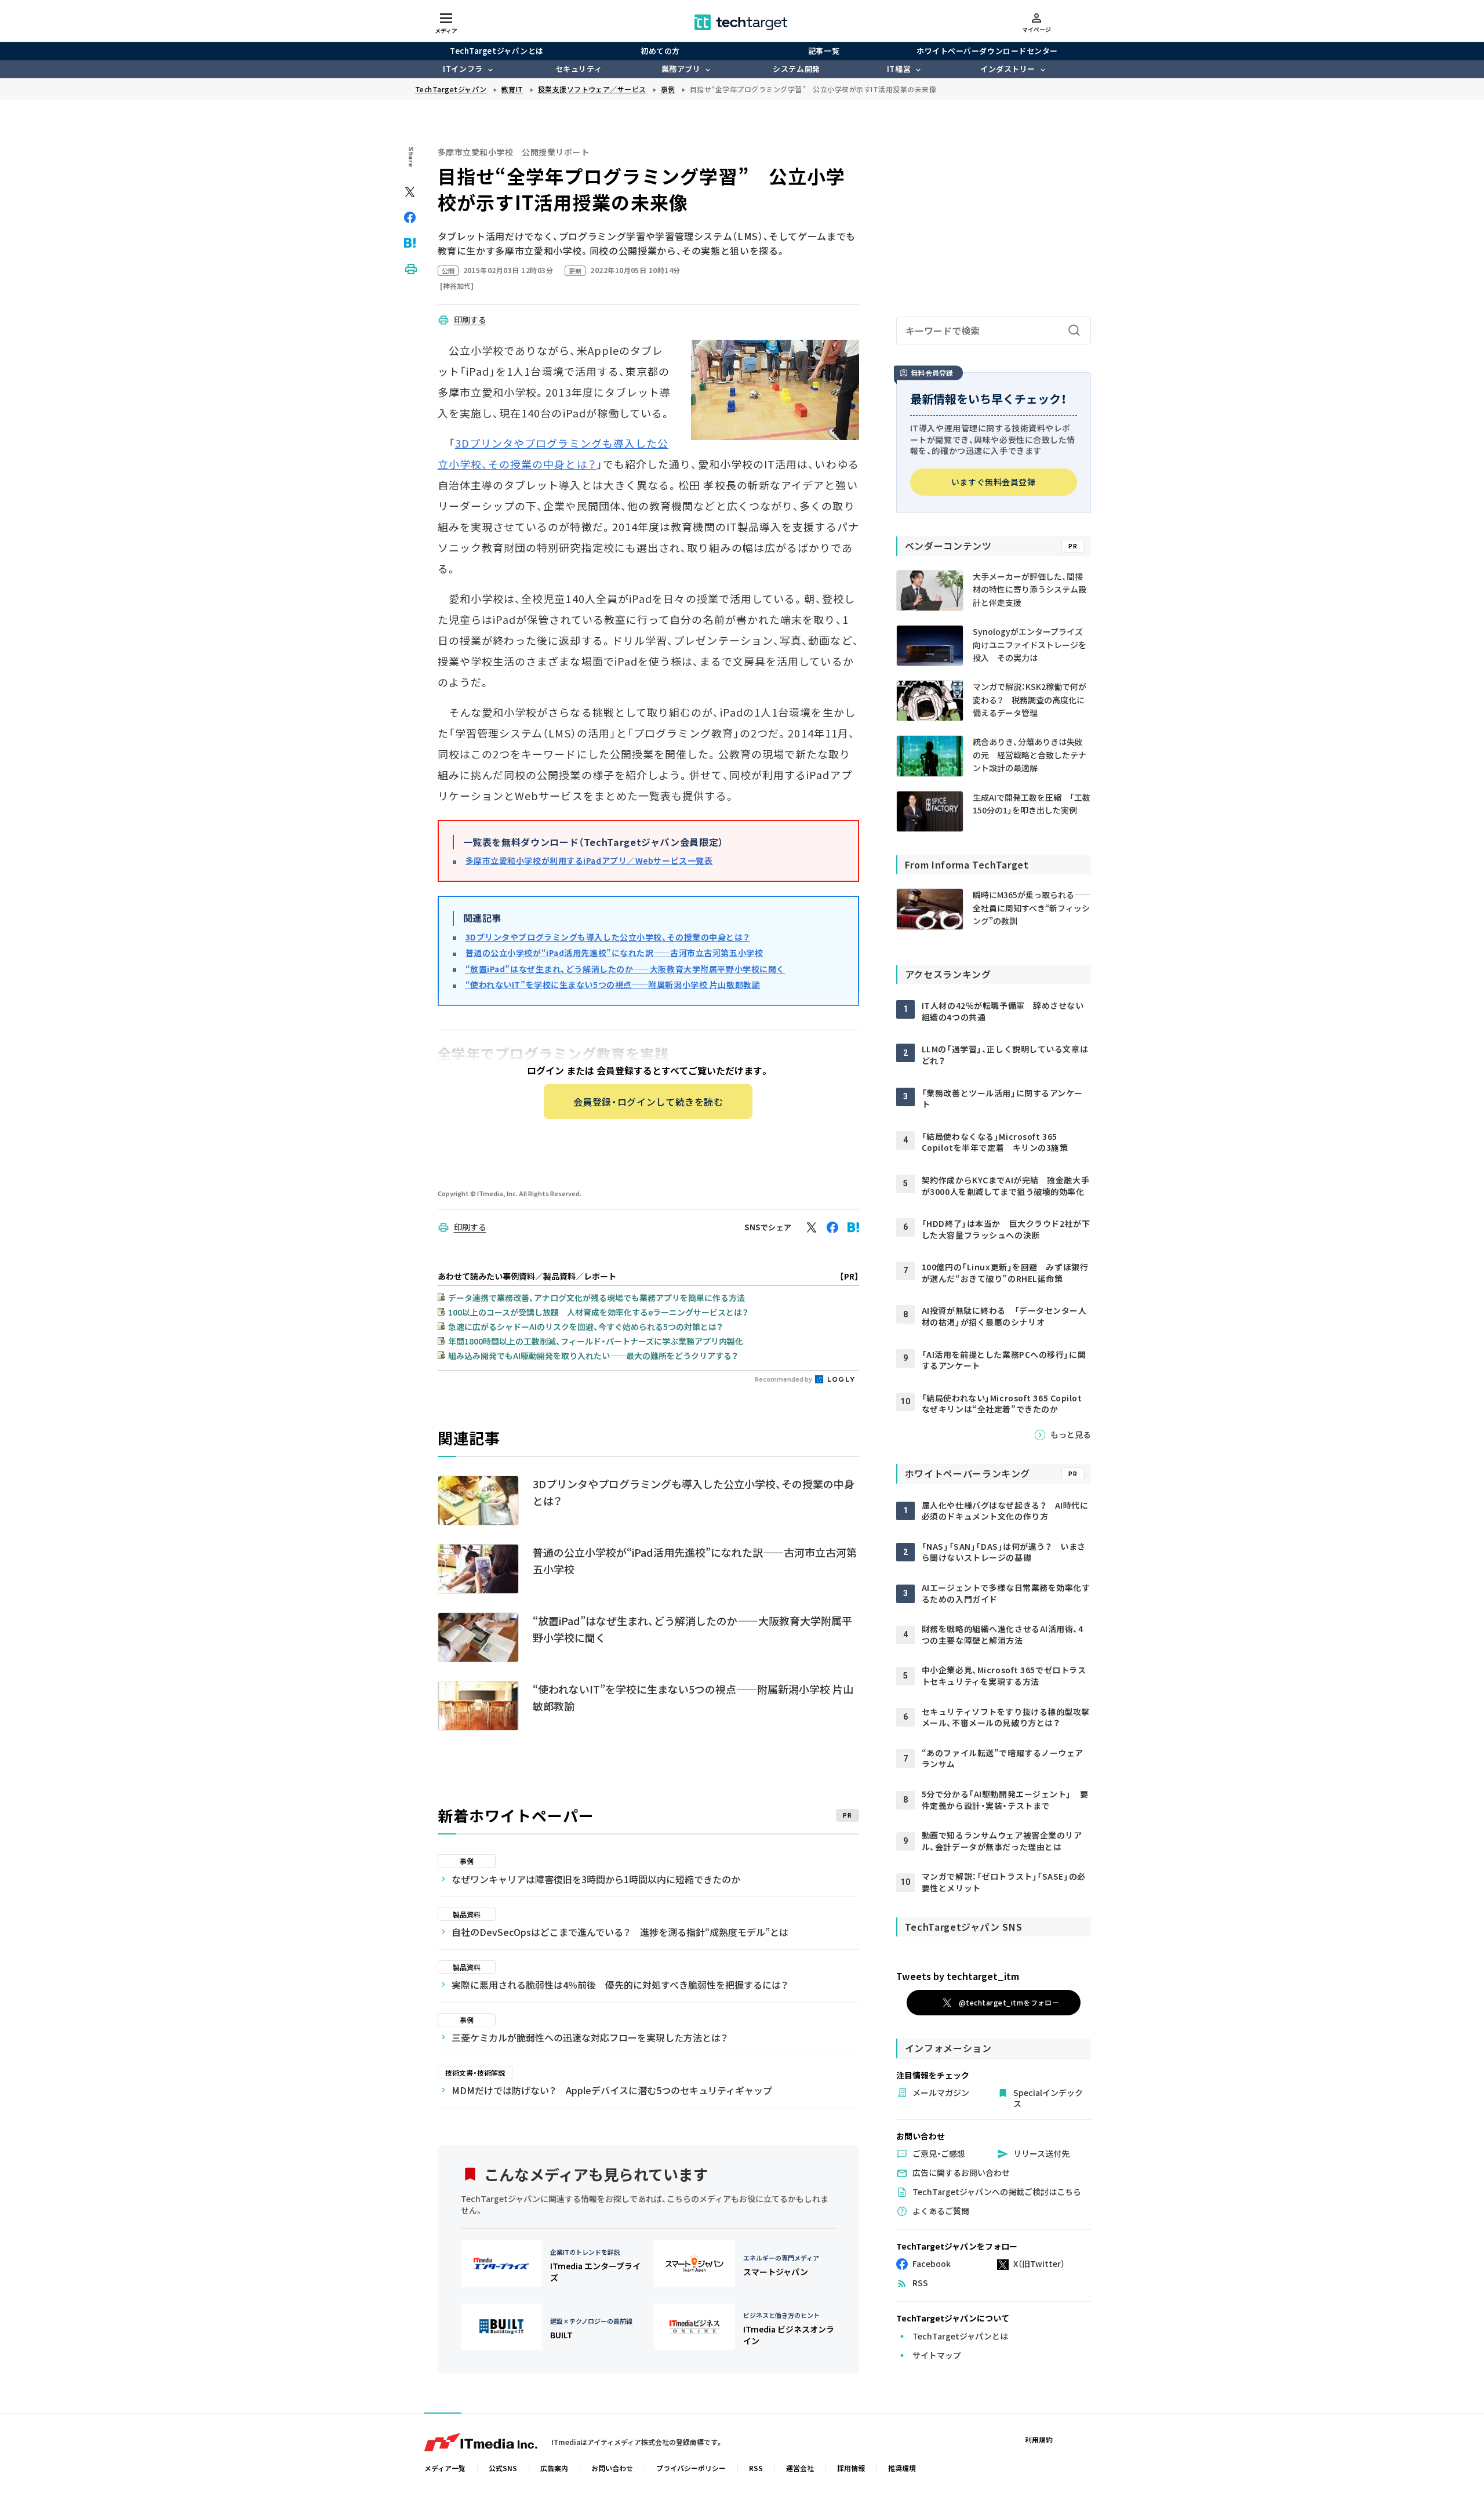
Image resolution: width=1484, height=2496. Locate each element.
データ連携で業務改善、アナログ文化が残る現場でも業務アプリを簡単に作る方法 (596, 1298)
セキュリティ (579, 69)
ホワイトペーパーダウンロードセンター (987, 51)
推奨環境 (902, 2468)
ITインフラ (463, 69)
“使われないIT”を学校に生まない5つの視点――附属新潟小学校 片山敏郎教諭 (613, 984)
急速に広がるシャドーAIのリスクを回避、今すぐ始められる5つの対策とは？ (585, 1327)
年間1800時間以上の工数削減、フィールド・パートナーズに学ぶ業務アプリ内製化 (596, 1341)
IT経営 (899, 69)
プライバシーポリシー (691, 2468)
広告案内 (554, 2468)
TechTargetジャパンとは (497, 51)
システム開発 (796, 69)
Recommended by (784, 1379)
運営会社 (800, 2468)
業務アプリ (681, 69)
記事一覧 (824, 51)
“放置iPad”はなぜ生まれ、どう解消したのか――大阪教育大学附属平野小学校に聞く (625, 969)
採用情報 (851, 2468)
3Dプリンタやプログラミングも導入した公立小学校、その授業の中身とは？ (608, 937)
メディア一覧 (445, 2468)
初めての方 (660, 51)
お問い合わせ (612, 2468)
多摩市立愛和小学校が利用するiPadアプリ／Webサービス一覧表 (589, 860)
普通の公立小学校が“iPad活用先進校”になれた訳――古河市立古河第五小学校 (614, 953)
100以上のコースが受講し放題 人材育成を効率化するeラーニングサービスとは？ (598, 1312)
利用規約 (1039, 2439)
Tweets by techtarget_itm (958, 1976)
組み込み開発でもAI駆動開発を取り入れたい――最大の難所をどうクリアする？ (593, 1356)
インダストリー (1008, 69)
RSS (756, 2468)
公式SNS (503, 2468)
